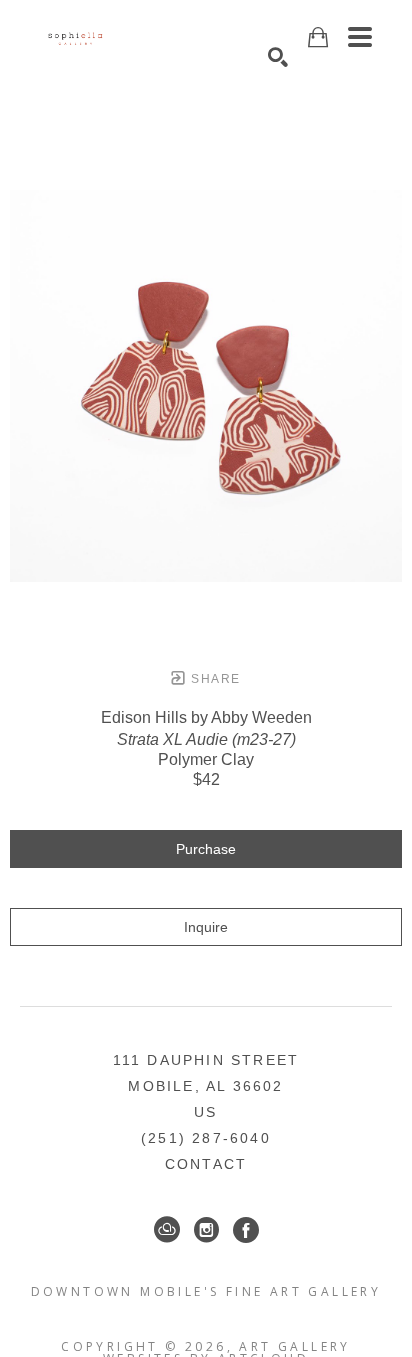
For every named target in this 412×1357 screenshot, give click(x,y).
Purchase (206, 849)
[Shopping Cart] (318, 37)
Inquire (206, 927)
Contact (206, 1164)
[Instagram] (206, 1230)
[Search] (278, 57)
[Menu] (360, 37)
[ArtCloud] (167, 1230)
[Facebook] (246, 1230)
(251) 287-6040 (206, 1138)
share (213, 679)
